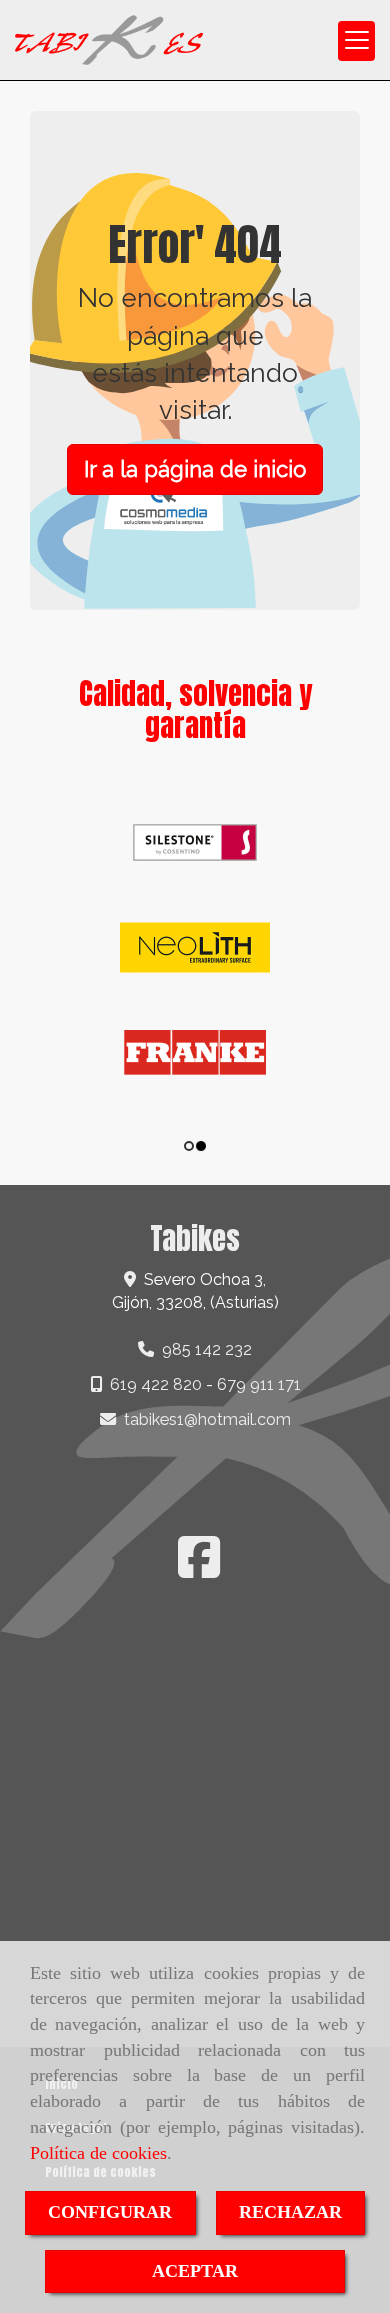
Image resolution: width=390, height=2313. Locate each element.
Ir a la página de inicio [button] (195, 469)
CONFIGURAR (110, 2212)
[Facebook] (199, 1569)
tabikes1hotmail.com (207, 1419)
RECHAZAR (290, 2212)
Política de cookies (98, 2153)
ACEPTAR (195, 2271)
